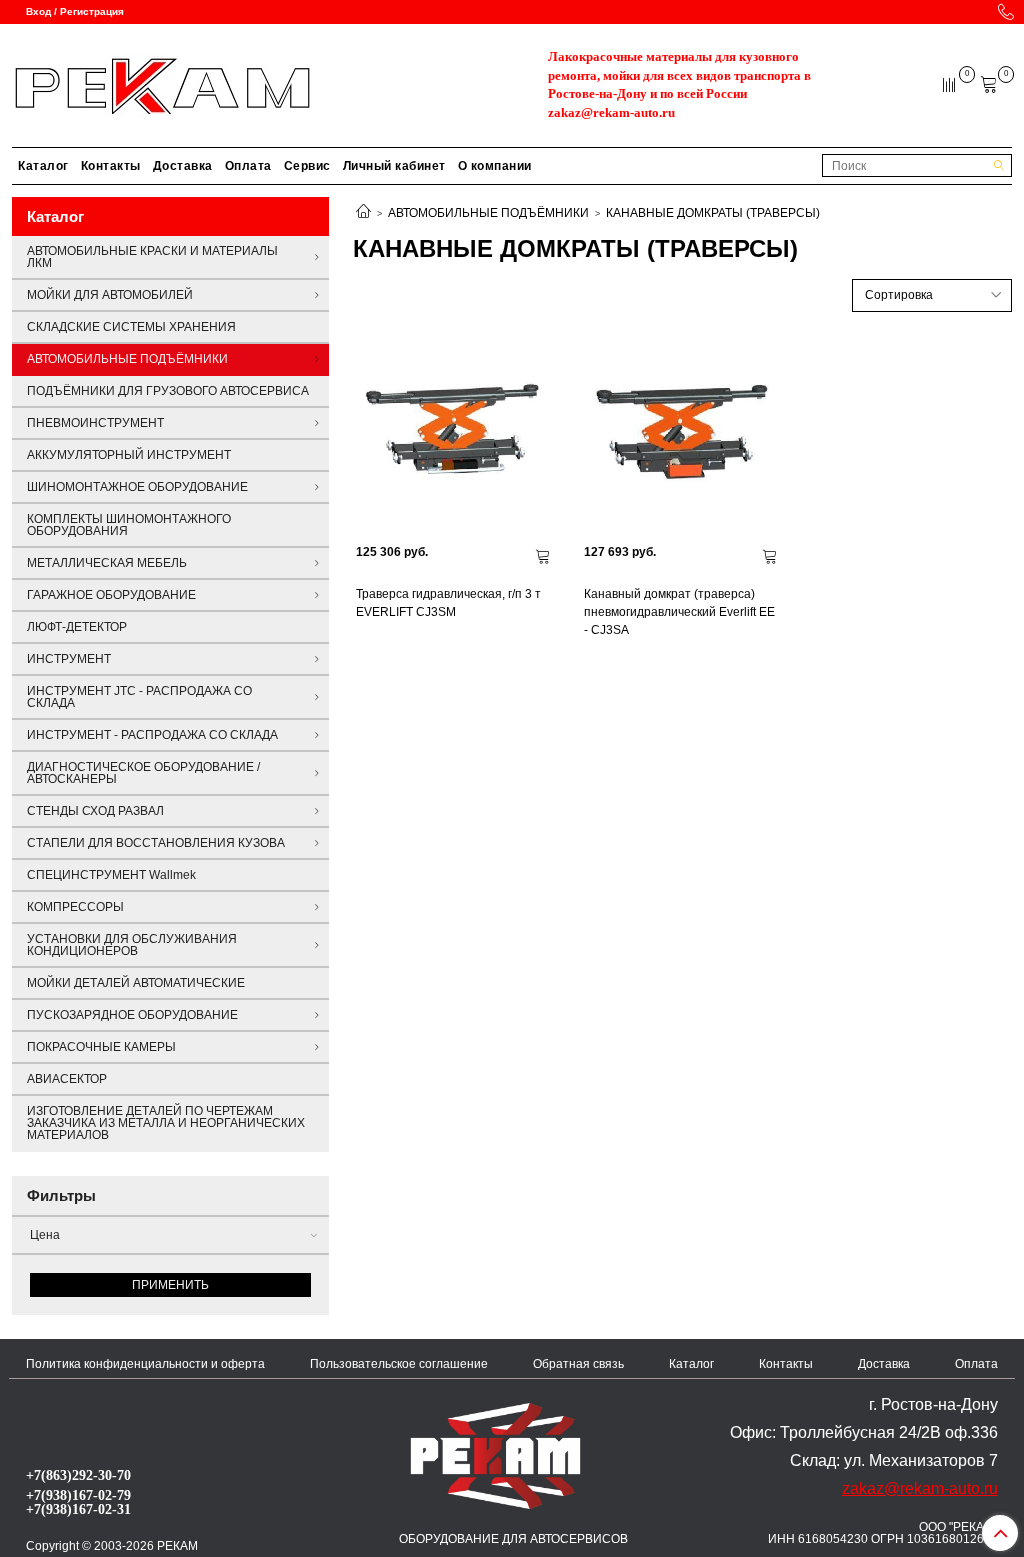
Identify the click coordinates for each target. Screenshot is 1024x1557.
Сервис (307, 166)
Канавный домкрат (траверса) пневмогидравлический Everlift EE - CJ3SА (679, 612)
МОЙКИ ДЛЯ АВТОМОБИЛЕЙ (110, 295)
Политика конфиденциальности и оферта (145, 1364)
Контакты (111, 166)
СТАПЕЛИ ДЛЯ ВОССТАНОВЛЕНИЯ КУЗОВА (156, 843)
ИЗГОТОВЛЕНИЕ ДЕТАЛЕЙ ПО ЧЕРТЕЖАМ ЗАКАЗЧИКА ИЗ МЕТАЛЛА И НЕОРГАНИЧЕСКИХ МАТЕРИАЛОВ (166, 1123)
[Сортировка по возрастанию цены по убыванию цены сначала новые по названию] (932, 295)
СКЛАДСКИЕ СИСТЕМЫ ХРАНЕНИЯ (131, 327)
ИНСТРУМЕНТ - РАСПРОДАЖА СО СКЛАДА (152, 735)
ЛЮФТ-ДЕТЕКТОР (77, 627)
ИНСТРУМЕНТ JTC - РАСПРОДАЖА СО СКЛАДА (139, 697)
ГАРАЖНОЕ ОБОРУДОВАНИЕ (111, 595)
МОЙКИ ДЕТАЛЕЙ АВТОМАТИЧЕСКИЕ (136, 983)
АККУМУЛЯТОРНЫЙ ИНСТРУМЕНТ (129, 455)
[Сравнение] (950, 84)
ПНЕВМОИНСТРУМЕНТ (95, 423)
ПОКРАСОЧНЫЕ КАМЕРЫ (101, 1047)
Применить (170, 1285)
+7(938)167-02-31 (78, 1509)
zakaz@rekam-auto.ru (611, 112)
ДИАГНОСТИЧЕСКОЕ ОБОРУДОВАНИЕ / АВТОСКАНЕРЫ (143, 773)
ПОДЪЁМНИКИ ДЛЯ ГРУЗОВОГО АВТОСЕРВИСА (168, 391)
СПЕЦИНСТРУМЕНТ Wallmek (111, 875)
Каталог (43, 166)
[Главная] (363, 213)
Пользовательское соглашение (399, 1364)
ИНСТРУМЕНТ (69, 659)
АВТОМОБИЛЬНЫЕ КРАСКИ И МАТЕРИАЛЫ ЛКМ (152, 257)
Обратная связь (578, 1364)
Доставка (183, 166)
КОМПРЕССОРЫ (75, 907)
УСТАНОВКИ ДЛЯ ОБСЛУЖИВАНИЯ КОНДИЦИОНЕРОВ (132, 945)
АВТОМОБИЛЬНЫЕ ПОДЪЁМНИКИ (488, 213)
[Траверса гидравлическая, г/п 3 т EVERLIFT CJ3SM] (455, 432)
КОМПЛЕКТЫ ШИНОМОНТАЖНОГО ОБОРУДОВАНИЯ (129, 525)
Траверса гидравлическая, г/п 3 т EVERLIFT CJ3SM (448, 603)
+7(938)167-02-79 (78, 1495)
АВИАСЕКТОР (67, 1079)
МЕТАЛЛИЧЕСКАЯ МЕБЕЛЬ (107, 563)
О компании (495, 166)
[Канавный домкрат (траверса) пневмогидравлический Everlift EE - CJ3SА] (683, 432)
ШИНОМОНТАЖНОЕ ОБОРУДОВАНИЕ (137, 487)
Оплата (248, 166)
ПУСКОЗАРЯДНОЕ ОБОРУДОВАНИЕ (132, 1015)
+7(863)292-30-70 (78, 1475)
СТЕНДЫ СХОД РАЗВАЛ (95, 811)
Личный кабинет (394, 166)
